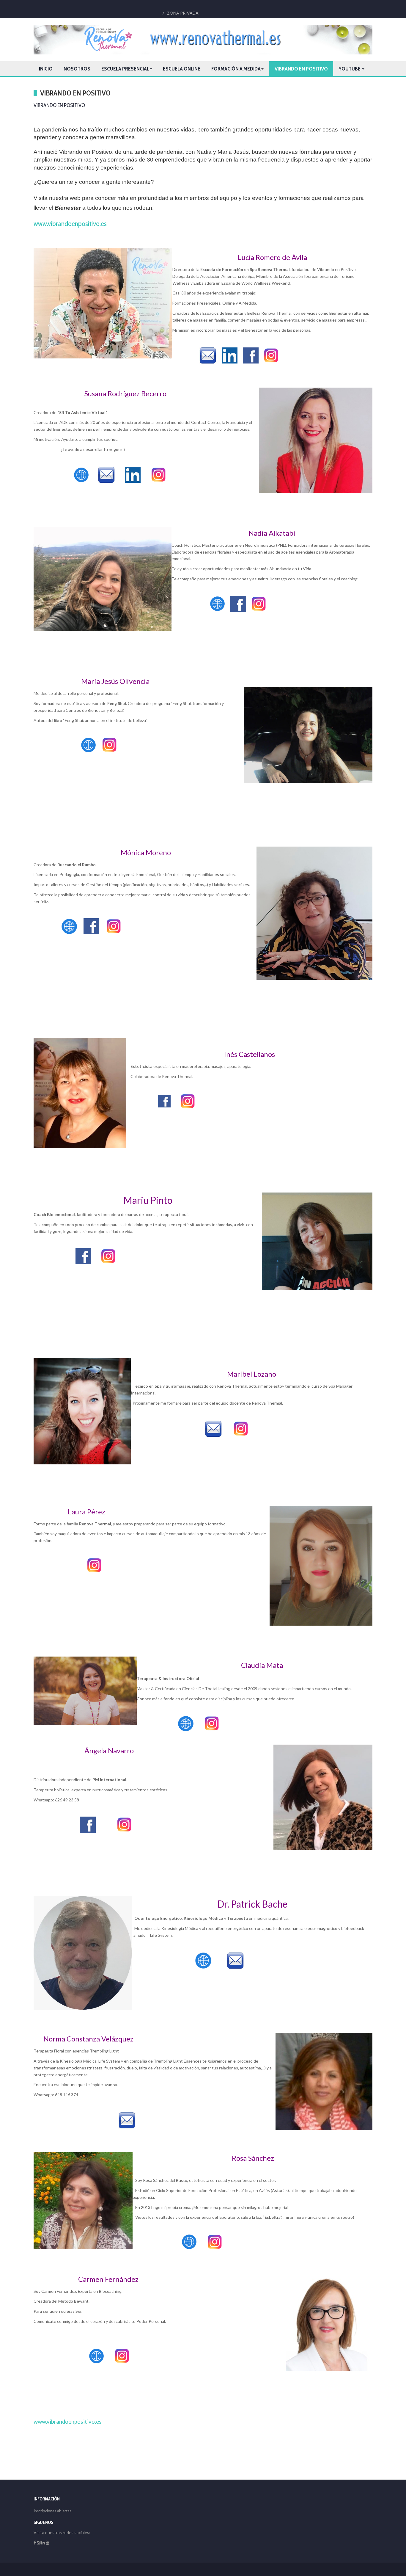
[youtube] (48, 2543)
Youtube (350, 69)
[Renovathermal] (203, 40)
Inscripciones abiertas (52, 2511)
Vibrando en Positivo (301, 69)
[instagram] (39, 2543)
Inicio (46, 69)
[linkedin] (43, 2543)
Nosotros (77, 69)
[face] (35, 2543)
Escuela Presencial (125, 69)
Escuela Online (182, 69)
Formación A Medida (236, 69)
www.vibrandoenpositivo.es (70, 224)
